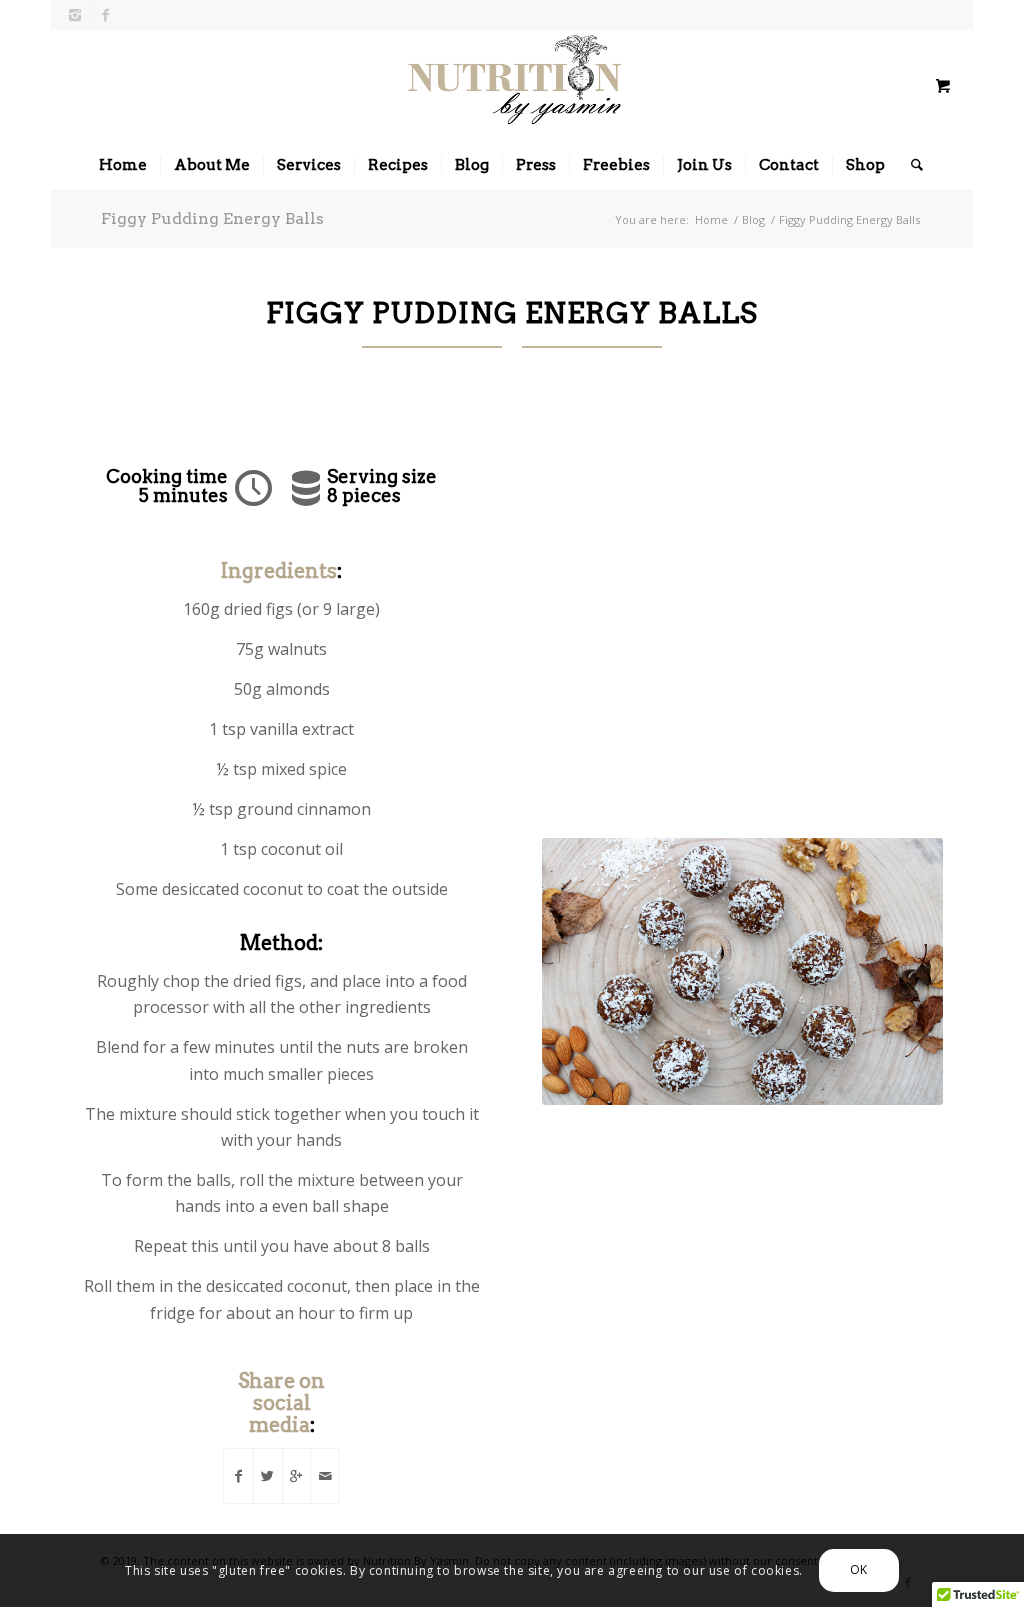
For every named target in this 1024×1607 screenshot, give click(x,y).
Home (711, 219)
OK (859, 1569)
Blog (753, 219)
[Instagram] (75, 15)
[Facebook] (106, 15)
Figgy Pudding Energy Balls (212, 218)
